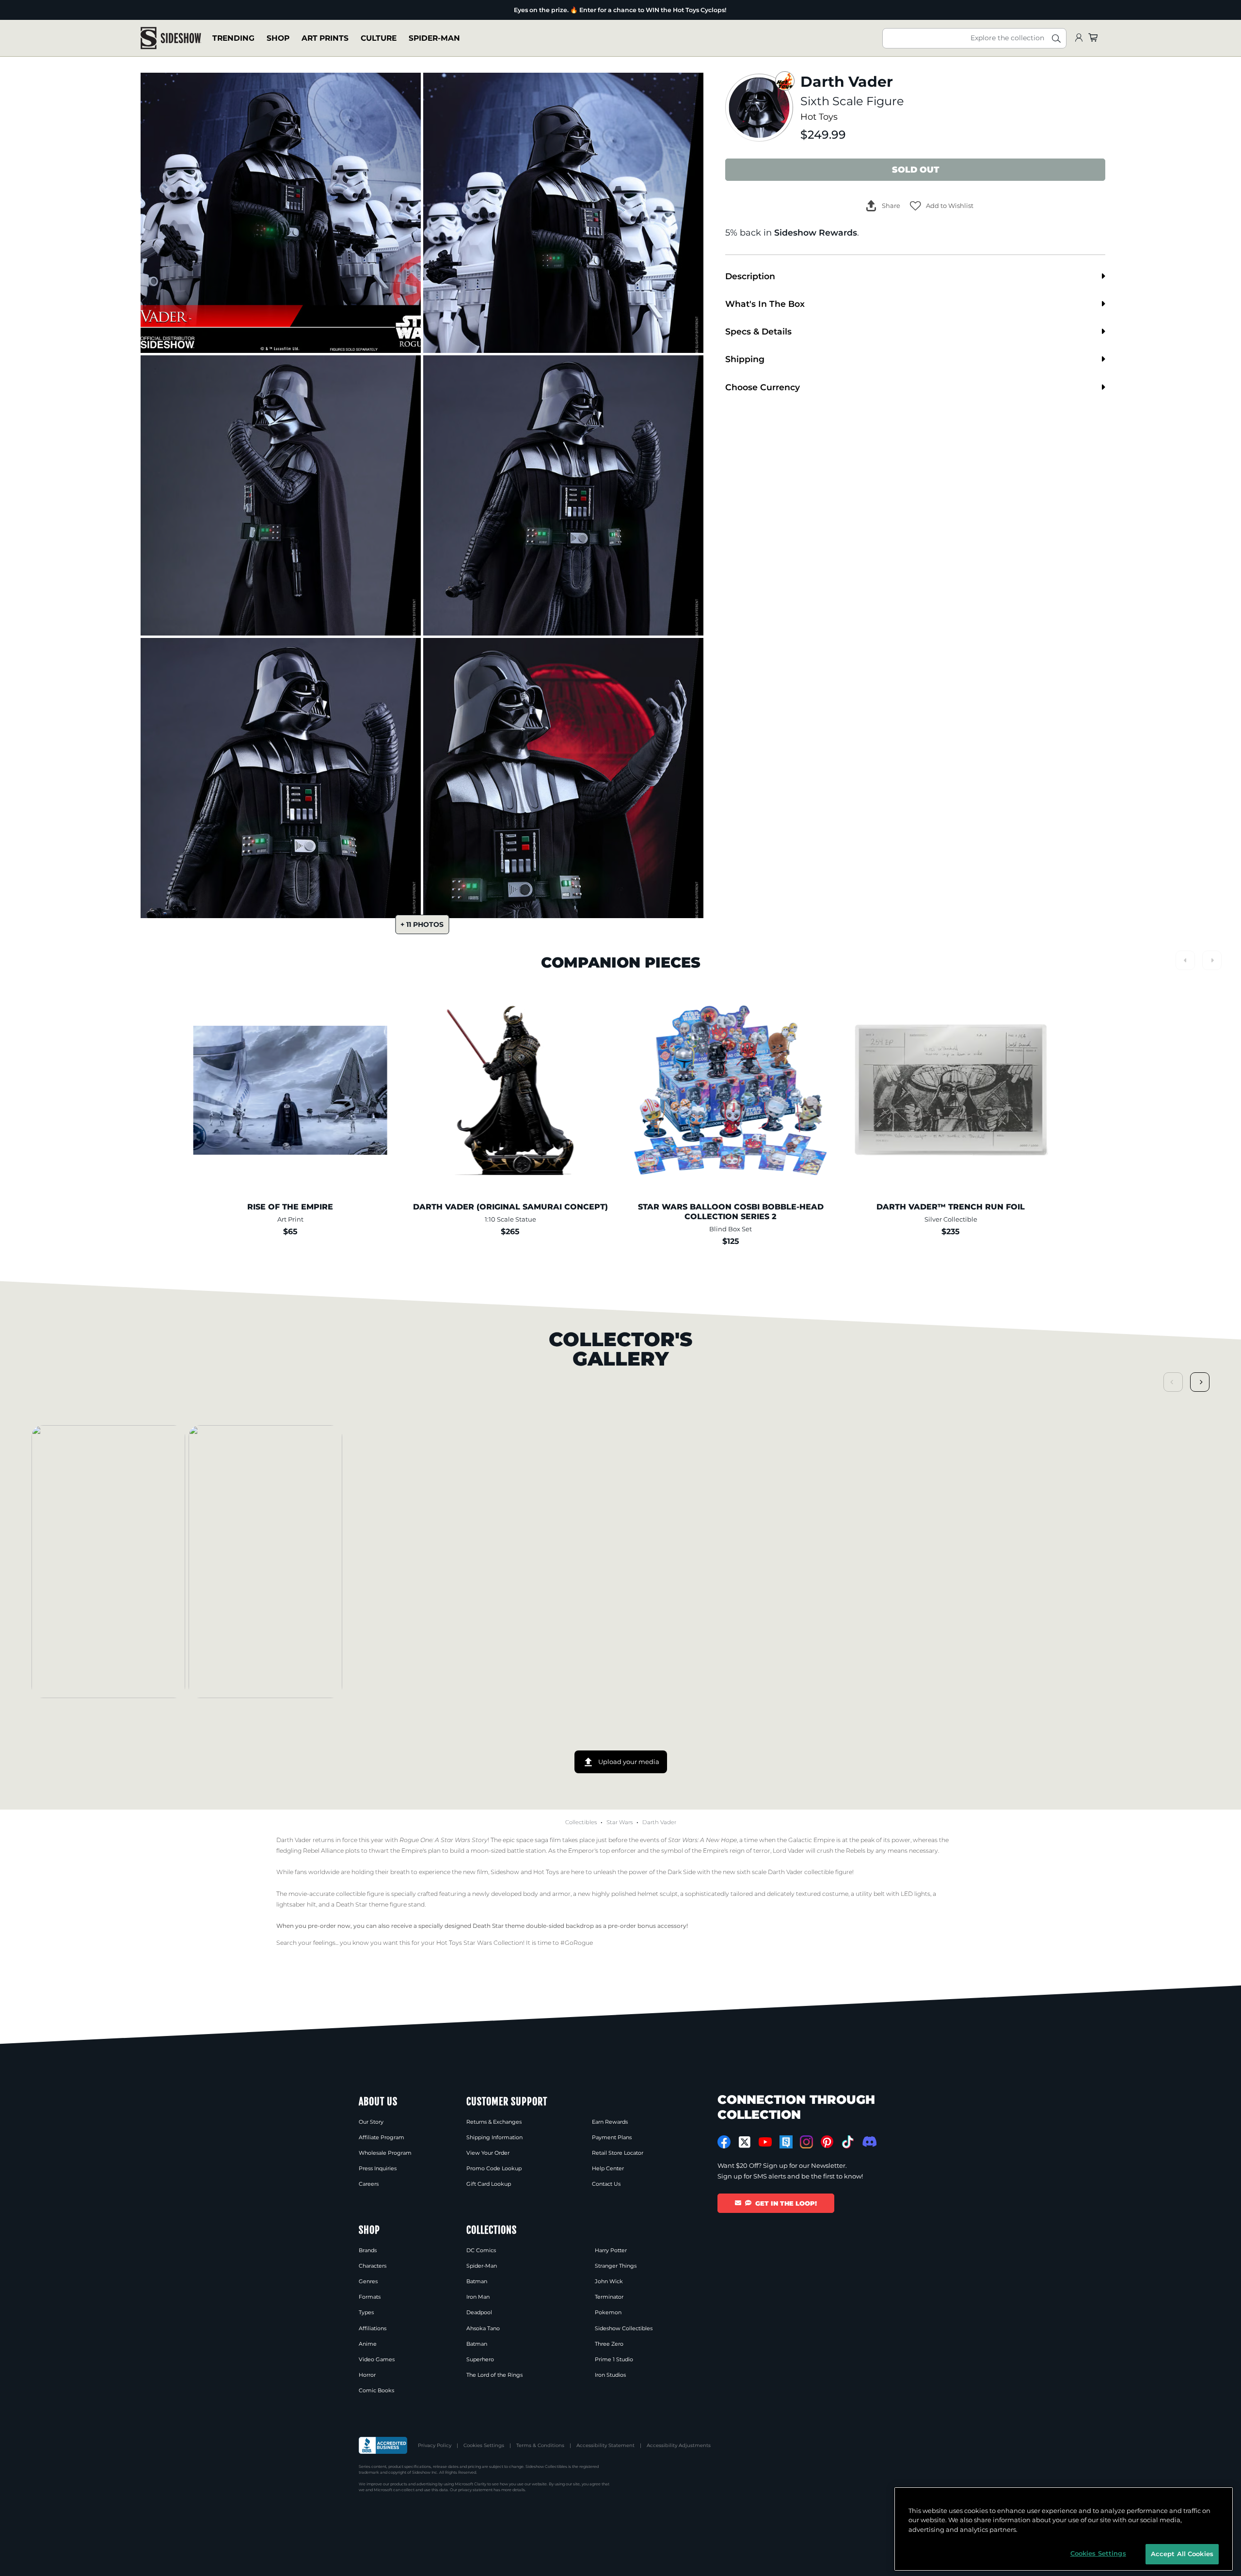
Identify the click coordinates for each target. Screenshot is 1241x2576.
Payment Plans (612, 2137)
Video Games (377, 2359)
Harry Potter (611, 2250)
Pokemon (608, 2312)
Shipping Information (494, 2137)
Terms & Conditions (540, 2445)
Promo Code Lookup (494, 2168)
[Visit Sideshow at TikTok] (848, 2142)
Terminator (609, 2297)
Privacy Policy (435, 2445)
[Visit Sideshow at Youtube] (765, 2142)
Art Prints (325, 38)
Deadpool (479, 2312)
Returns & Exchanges (494, 2122)
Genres (368, 2281)
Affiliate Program (382, 2137)
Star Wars (620, 1822)
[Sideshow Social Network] (786, 2142)
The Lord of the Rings (494, 2375)
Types (366, 2312)
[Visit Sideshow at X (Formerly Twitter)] (745, 2142)
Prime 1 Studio (614, 2359)
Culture (379, 38)
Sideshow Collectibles (624, 2328)
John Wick (609, 2281)
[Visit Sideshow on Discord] (868, 2141)
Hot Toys (819, 117)
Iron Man (478, 2297)
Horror (367, 2375)
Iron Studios (610, 2375)
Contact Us (606, 2184)
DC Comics (481, 2250)
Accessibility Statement (605, 2445)
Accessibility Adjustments (679, 2445)
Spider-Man (434, 38)
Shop (278, 38)
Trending (233, 38)
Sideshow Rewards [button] (816, 232)
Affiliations (373, 2328)
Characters (373, 2266)
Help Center (608, 2168)
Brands (368, 2250)
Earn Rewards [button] (610, 2122)
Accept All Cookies (1182, 2554)
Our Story (371, 2122)
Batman (477, 2281)
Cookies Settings (484, 2445)
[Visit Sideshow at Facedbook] (724, 2142)
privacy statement (475, 2490)
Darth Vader (659, 1822)
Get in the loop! (786, 2203)
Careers (369, 2184)
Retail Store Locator (618, 2153)
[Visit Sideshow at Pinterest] (827, 2142)
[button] (942, 206)
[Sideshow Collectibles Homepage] (171, 38)
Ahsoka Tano (483, 2328)
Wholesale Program (385, 2153)
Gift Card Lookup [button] (489, 2184)
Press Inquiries (378, 2168)
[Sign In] (1079, 38)
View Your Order (488, 2153)
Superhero (480, 2359)
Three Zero (609, 2344)
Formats (370, 2297)
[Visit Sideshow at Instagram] (806, 2142)
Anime (368, 2344)
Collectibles (581, 1822)
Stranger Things (616, 2266)
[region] (1064, 2529)
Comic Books (376, 2390)
